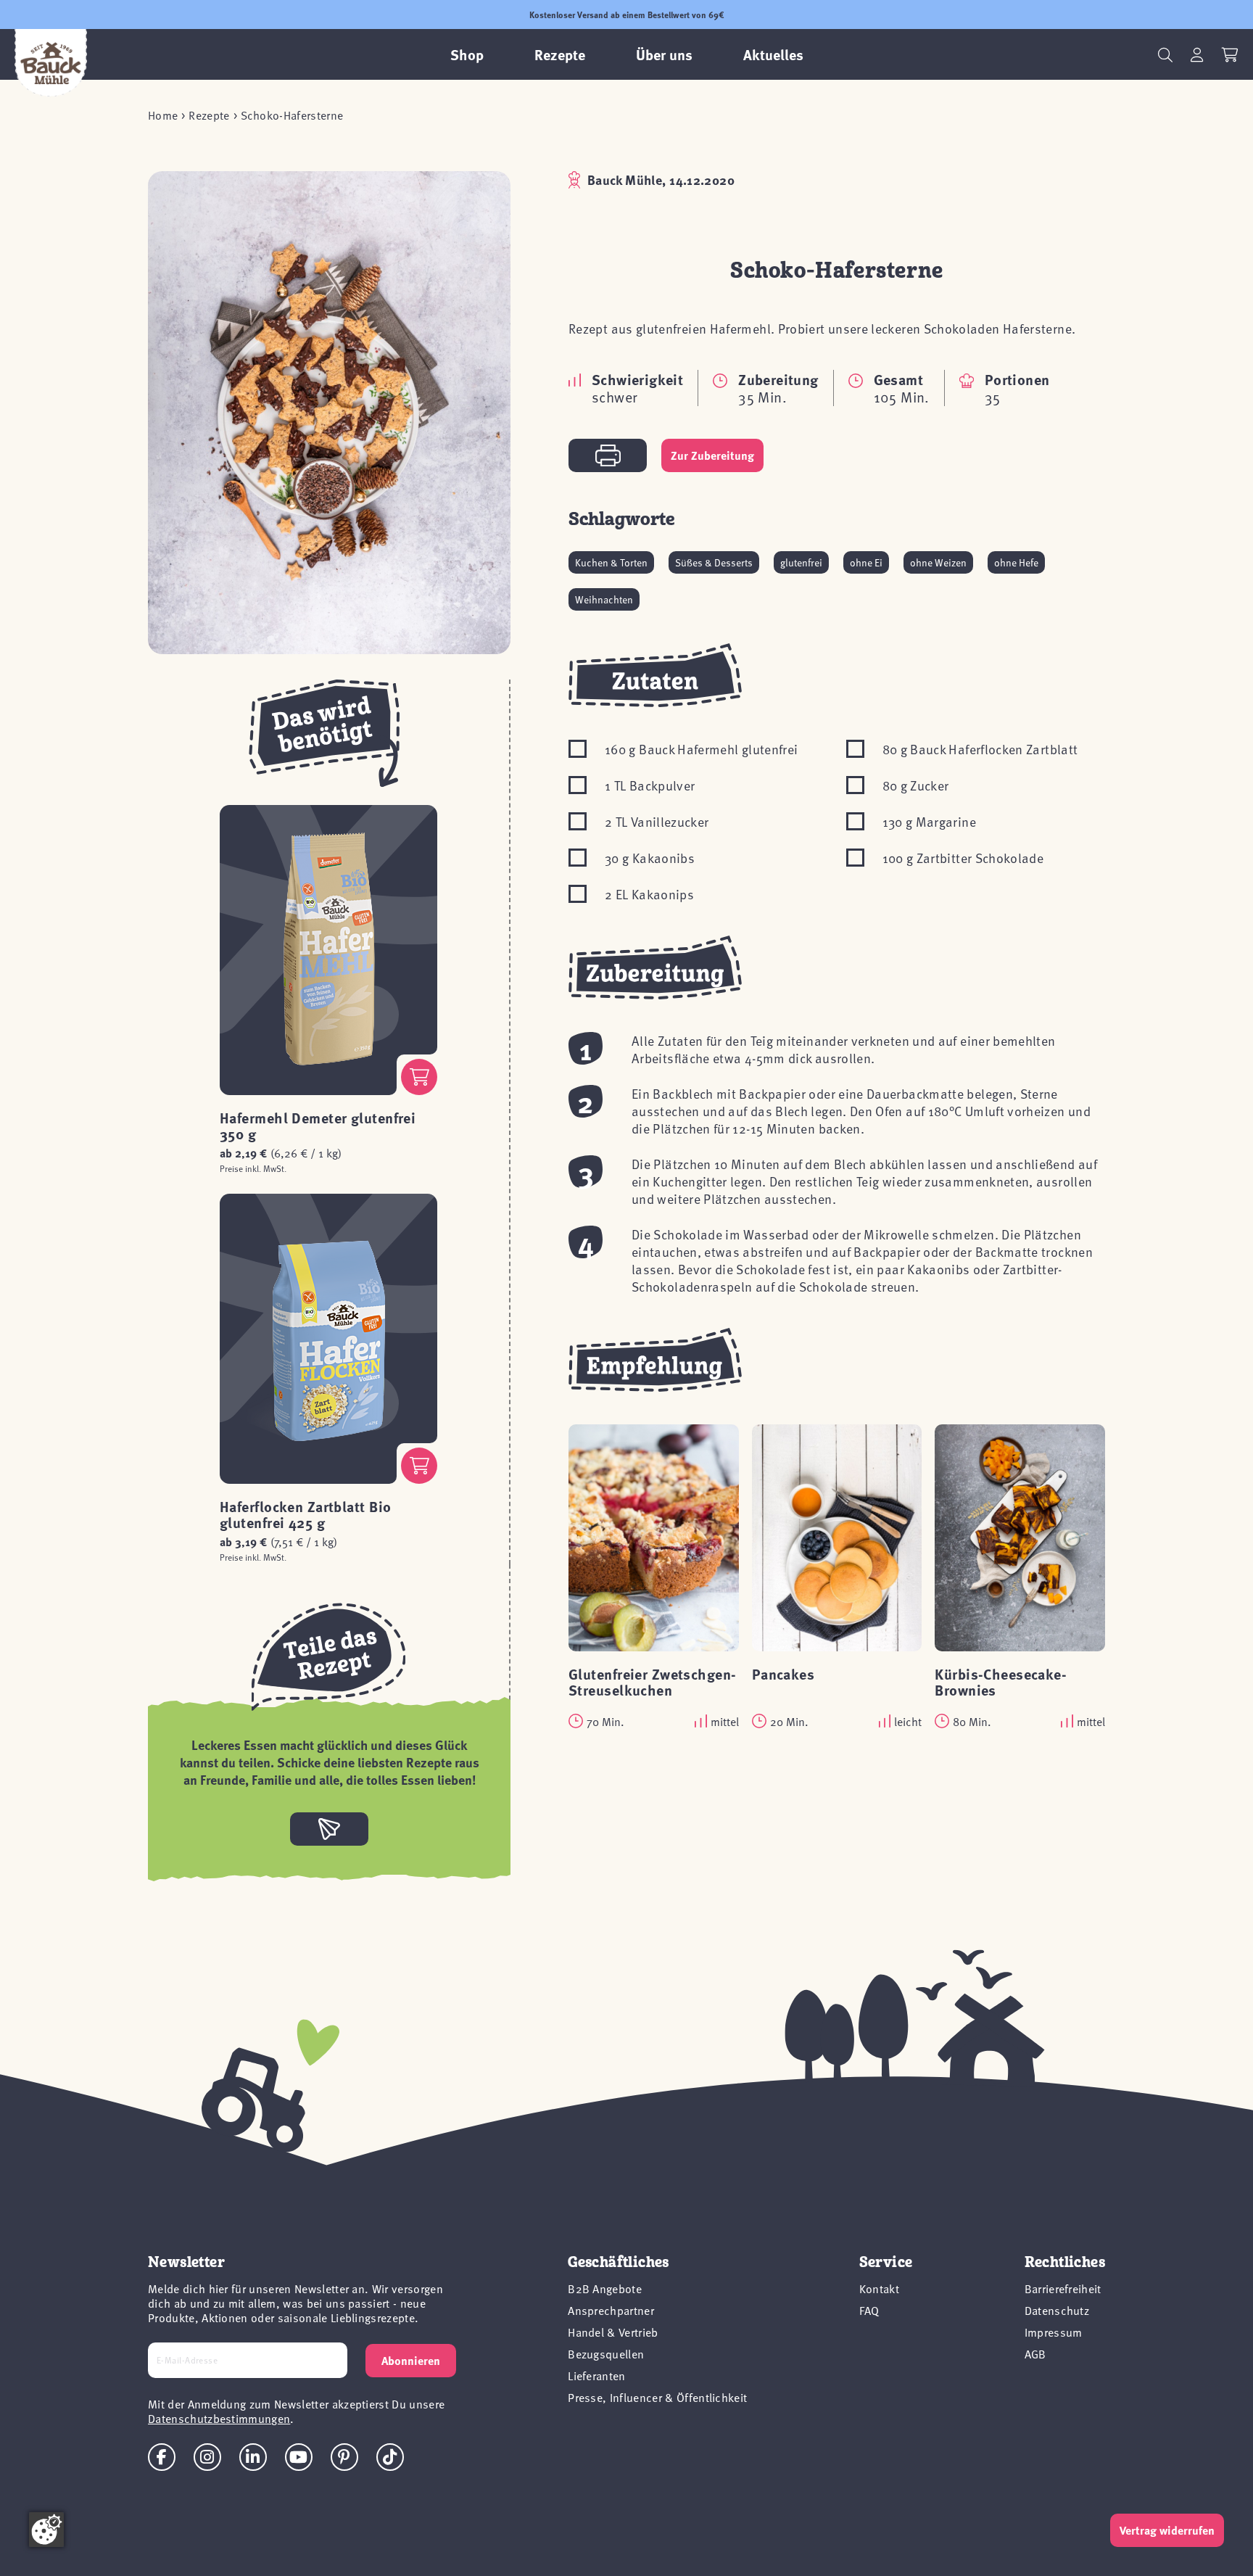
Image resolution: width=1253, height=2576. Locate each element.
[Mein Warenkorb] (1230, 55)
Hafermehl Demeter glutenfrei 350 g (318, 1125)
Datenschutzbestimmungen (219, 2418)
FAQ (869, 2310)
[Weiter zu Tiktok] (390, 2457)
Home (163, 115)
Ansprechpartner (611, 2310)
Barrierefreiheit (1063, 2288)
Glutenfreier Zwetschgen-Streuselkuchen (653, 1681)
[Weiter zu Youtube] (299, 2457)
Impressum (1054, 2332)
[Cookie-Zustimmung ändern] (46, 2530)
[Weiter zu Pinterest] (344, 2457)
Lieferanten (597, 2375)
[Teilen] (329, 1829)
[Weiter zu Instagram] (207, 2457)
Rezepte (209, 115)
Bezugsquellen (606, 2353)
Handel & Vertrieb (613, 2332)
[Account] (1197, 55)
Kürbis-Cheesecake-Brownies (1001, 1681)
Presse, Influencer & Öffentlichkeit (657, 2397)
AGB (1035, 2353)
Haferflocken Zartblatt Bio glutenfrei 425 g (305, 1514)
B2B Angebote (605, 2288)
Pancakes (783, 1673)
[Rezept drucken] (608, 455)
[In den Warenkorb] (419, 1077)
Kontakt (879, 2288)
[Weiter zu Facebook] (162, 2457)
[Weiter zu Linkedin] (253, 2457)
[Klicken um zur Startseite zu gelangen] (51, 63)
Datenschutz (1057, 2310)
